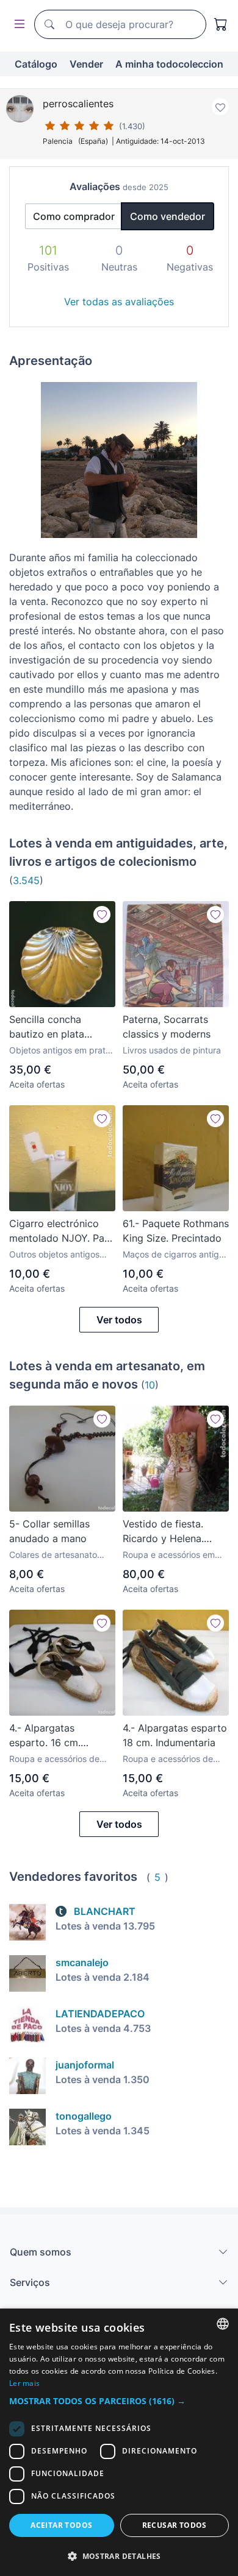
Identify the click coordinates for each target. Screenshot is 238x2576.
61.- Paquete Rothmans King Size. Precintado (176, 1231)
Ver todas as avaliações (119, 302)
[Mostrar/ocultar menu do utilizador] (17, 25)
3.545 (26, 880)
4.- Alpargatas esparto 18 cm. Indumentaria (175, 1735)
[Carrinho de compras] (221, 24)
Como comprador (74, 216)
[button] (119, 2401)
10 (150, 1385)
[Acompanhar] (102, 915)
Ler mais (24, 2383)
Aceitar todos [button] (61, 2525)
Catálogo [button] (36, 64)
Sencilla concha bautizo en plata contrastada (47, 1027)
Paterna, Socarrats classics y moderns (167, 1027)
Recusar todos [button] (175, 2525)
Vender (86, 64)
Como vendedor (168, 216)
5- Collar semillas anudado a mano (49, 1531)
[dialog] (119, 2442)
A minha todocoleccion (169, 64)
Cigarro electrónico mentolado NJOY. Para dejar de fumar (61, 1231)
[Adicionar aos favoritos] (220, 107)
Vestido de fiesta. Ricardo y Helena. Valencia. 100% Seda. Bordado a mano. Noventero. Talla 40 (171, 1532)
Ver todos (119, 1320)
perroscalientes (78, 104)
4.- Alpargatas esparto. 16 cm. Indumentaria (45, 1736)
